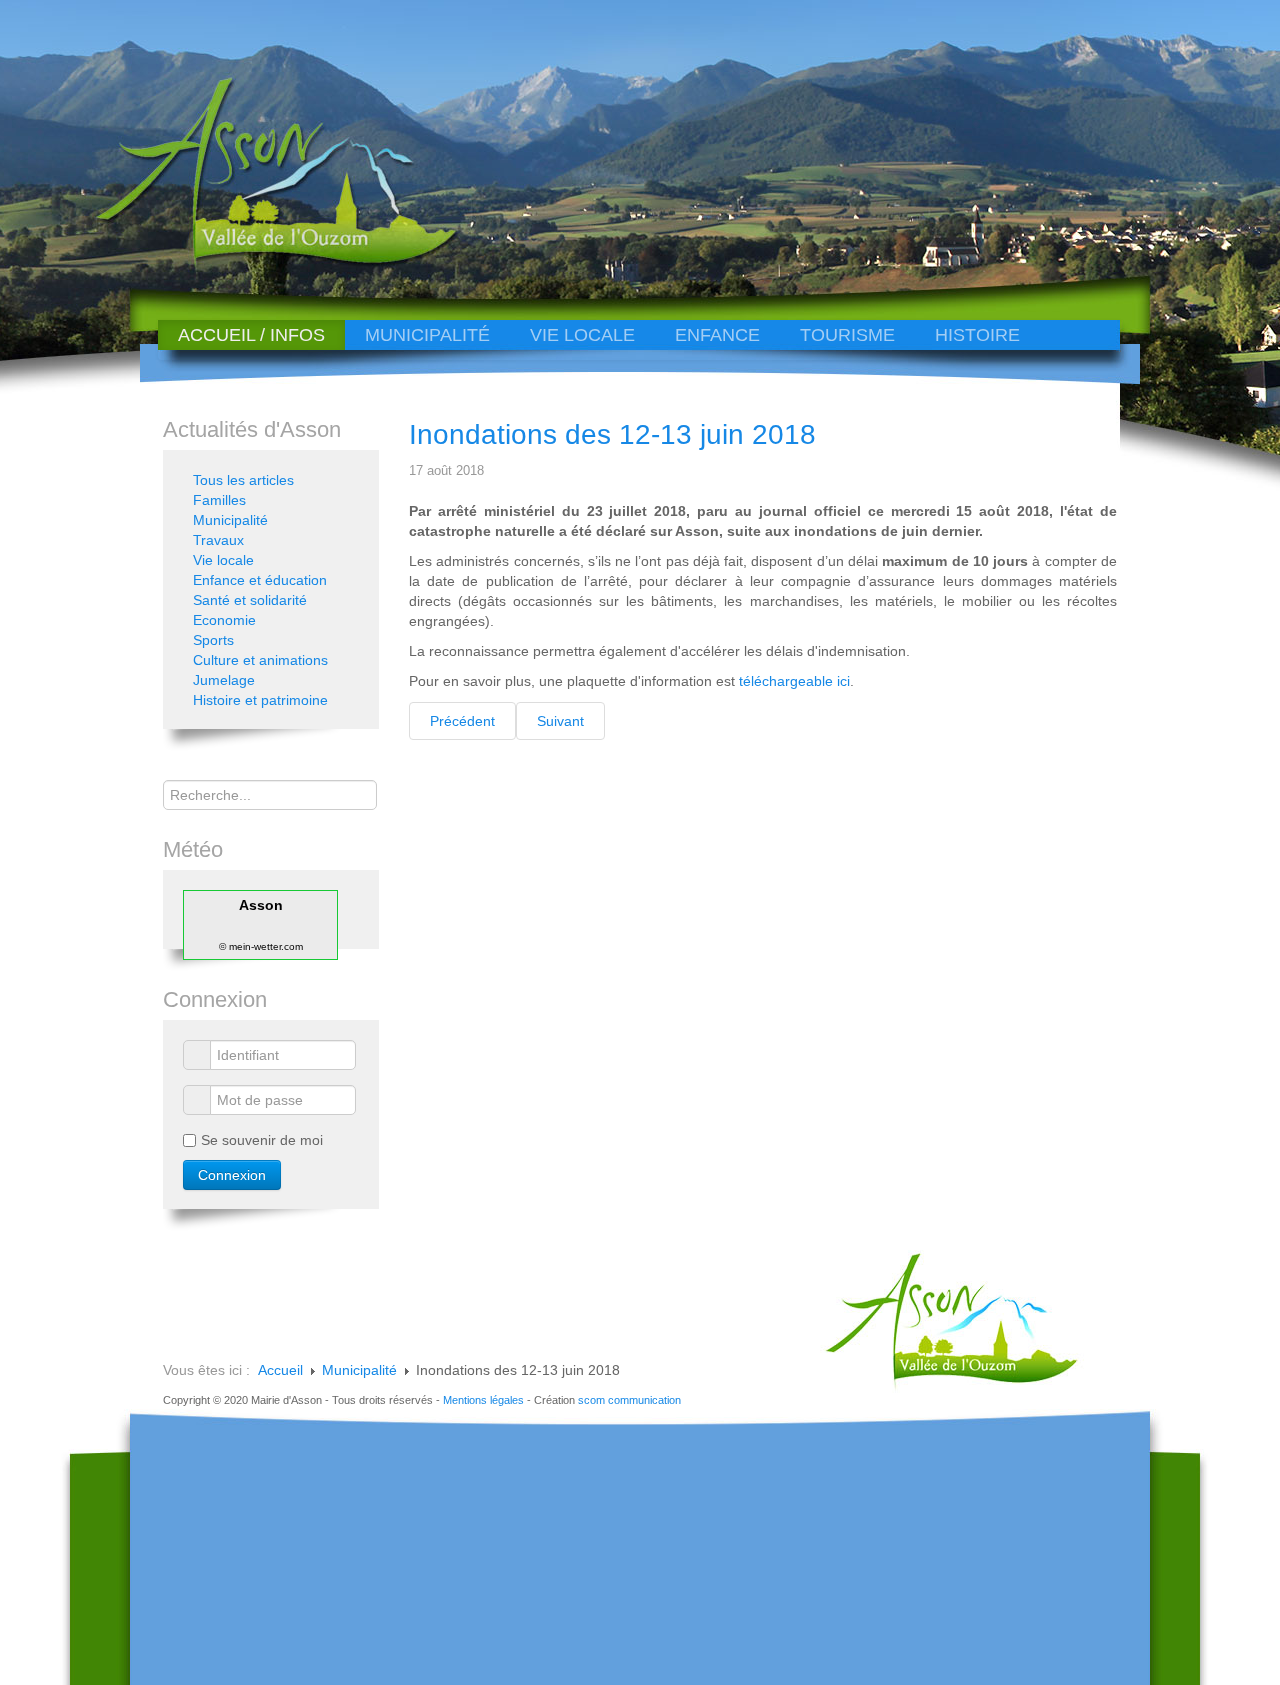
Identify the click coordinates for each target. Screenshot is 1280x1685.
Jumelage (224, 680)
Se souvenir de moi (262, 1140)
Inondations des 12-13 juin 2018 (612, 434)
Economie (224, 620)
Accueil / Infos (251, 335)
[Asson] (265, 262)
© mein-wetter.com (261, 946)
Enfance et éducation (260, 580)
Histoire (977, 335)
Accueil (280, 1370)
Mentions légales (483, 1400)
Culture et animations (260, 660)
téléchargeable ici (794, 681)
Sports (213, 640)
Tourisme (847, 335)
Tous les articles (243, 480)
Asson (261, 905)
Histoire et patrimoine (260, 700)
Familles (219, 500)
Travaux (218, 540)
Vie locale (582, 335)
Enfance (717, 335)
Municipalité (427, 335)
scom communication (629, 1400)
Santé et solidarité (250, 600)
